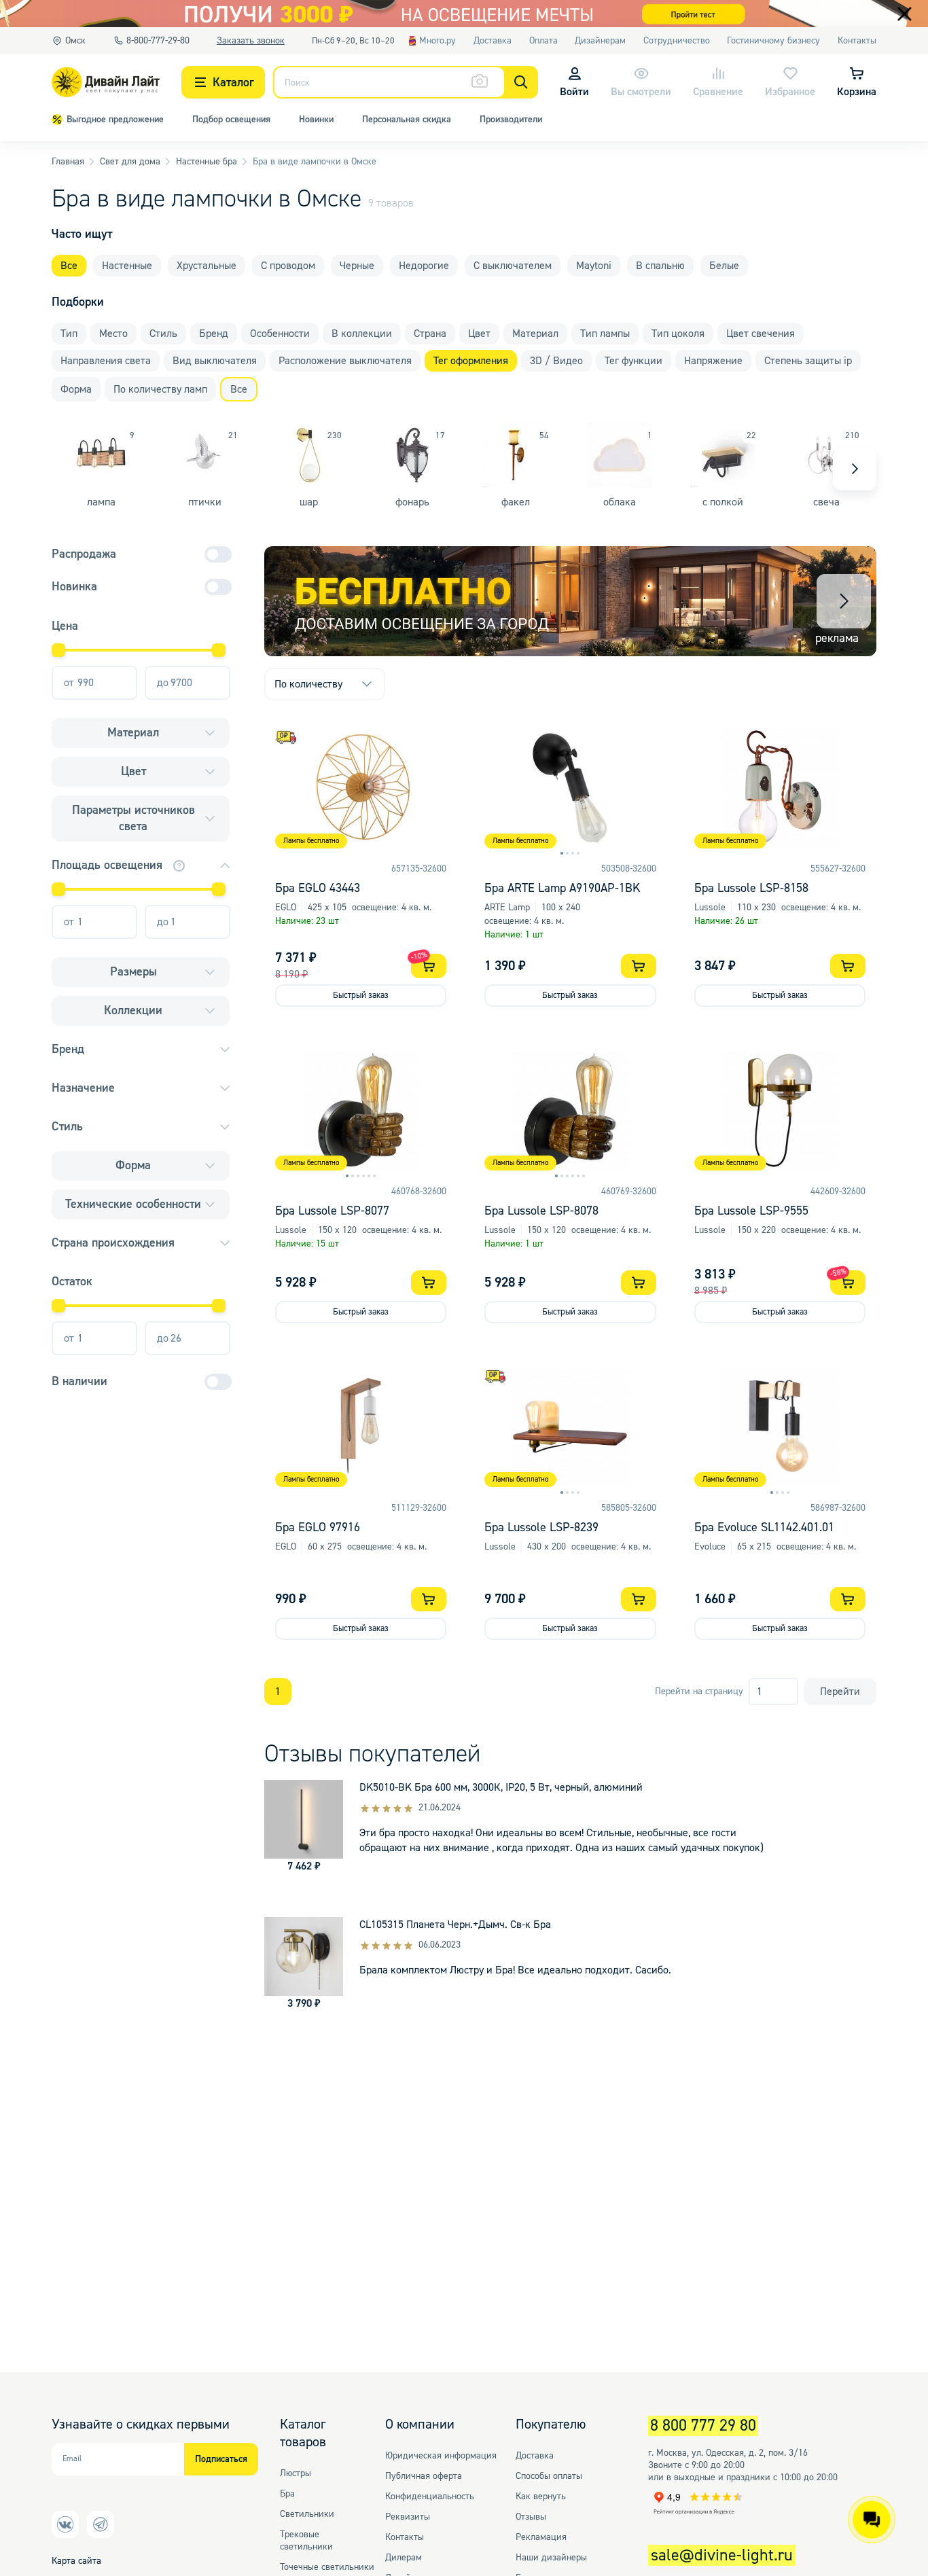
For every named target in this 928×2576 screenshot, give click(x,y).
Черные (357, 266)
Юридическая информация (441, 2456)
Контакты (405, 2537)
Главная (68, 162)
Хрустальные (207, 266)
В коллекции (362, 334)
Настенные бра (207, 162)
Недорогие (424, 266)
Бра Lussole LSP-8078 (541, 1211)
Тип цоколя (678, 334)
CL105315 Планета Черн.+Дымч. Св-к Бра (455, 1925)
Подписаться (221, 2459)
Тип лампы (605, 334)
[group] (570, 601)
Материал (535, 334)
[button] (844, 601)
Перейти (840, 1692)
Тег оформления (471, 361)
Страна (430, 334)
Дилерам (404, 2558)
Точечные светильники (327, 2567)
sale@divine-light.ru (722, 2555)
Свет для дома (130, 162)
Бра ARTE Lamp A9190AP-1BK (562, 888)
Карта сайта (76, 2561)
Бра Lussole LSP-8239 (541, 1527)
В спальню (660, 266)
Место (113, 334)
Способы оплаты (549, 2476)
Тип (69, 334)
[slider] (58, 650)
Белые (724, 266)
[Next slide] (855, 469)
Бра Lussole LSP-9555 (751, 1211)
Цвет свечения (761, 334)
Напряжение (713, 361)
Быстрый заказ (361, 995)
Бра (287, 2494)
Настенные (127, 266)
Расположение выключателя (345, 361)
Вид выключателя (215, 361)
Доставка (535, 2456)
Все (69, 266)
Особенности (280, 334)
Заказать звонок (251, 41)
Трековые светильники (306, 2541)
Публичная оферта (424, 2476)
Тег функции (633, 361)
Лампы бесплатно (311, 841)
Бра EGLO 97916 (318, 1527)
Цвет (479, 334)
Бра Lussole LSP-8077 (332, 1211)
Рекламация (541, 2537)
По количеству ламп (160, 389)
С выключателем (513, 266)
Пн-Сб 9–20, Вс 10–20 (353, 40)
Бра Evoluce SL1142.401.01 (764, 1527)
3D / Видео (556, 361)
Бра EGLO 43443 (318, 888)
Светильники (307, 2514)
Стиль (163, 334)
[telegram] (101, 2524)
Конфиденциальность (430, 2497)
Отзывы (531, 2517)
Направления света (106, 361)
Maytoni (594, 266)
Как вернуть (541, 2497)
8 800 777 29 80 (703, 2426)
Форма (76, 389)
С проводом (288, 266)
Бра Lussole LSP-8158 (751, 888)
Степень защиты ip (808, 361)
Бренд (214, 334)
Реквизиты (408, 2517)
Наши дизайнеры (551, 2558)
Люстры (296, 2473)
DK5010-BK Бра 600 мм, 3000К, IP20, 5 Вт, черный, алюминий (501, 1787)
